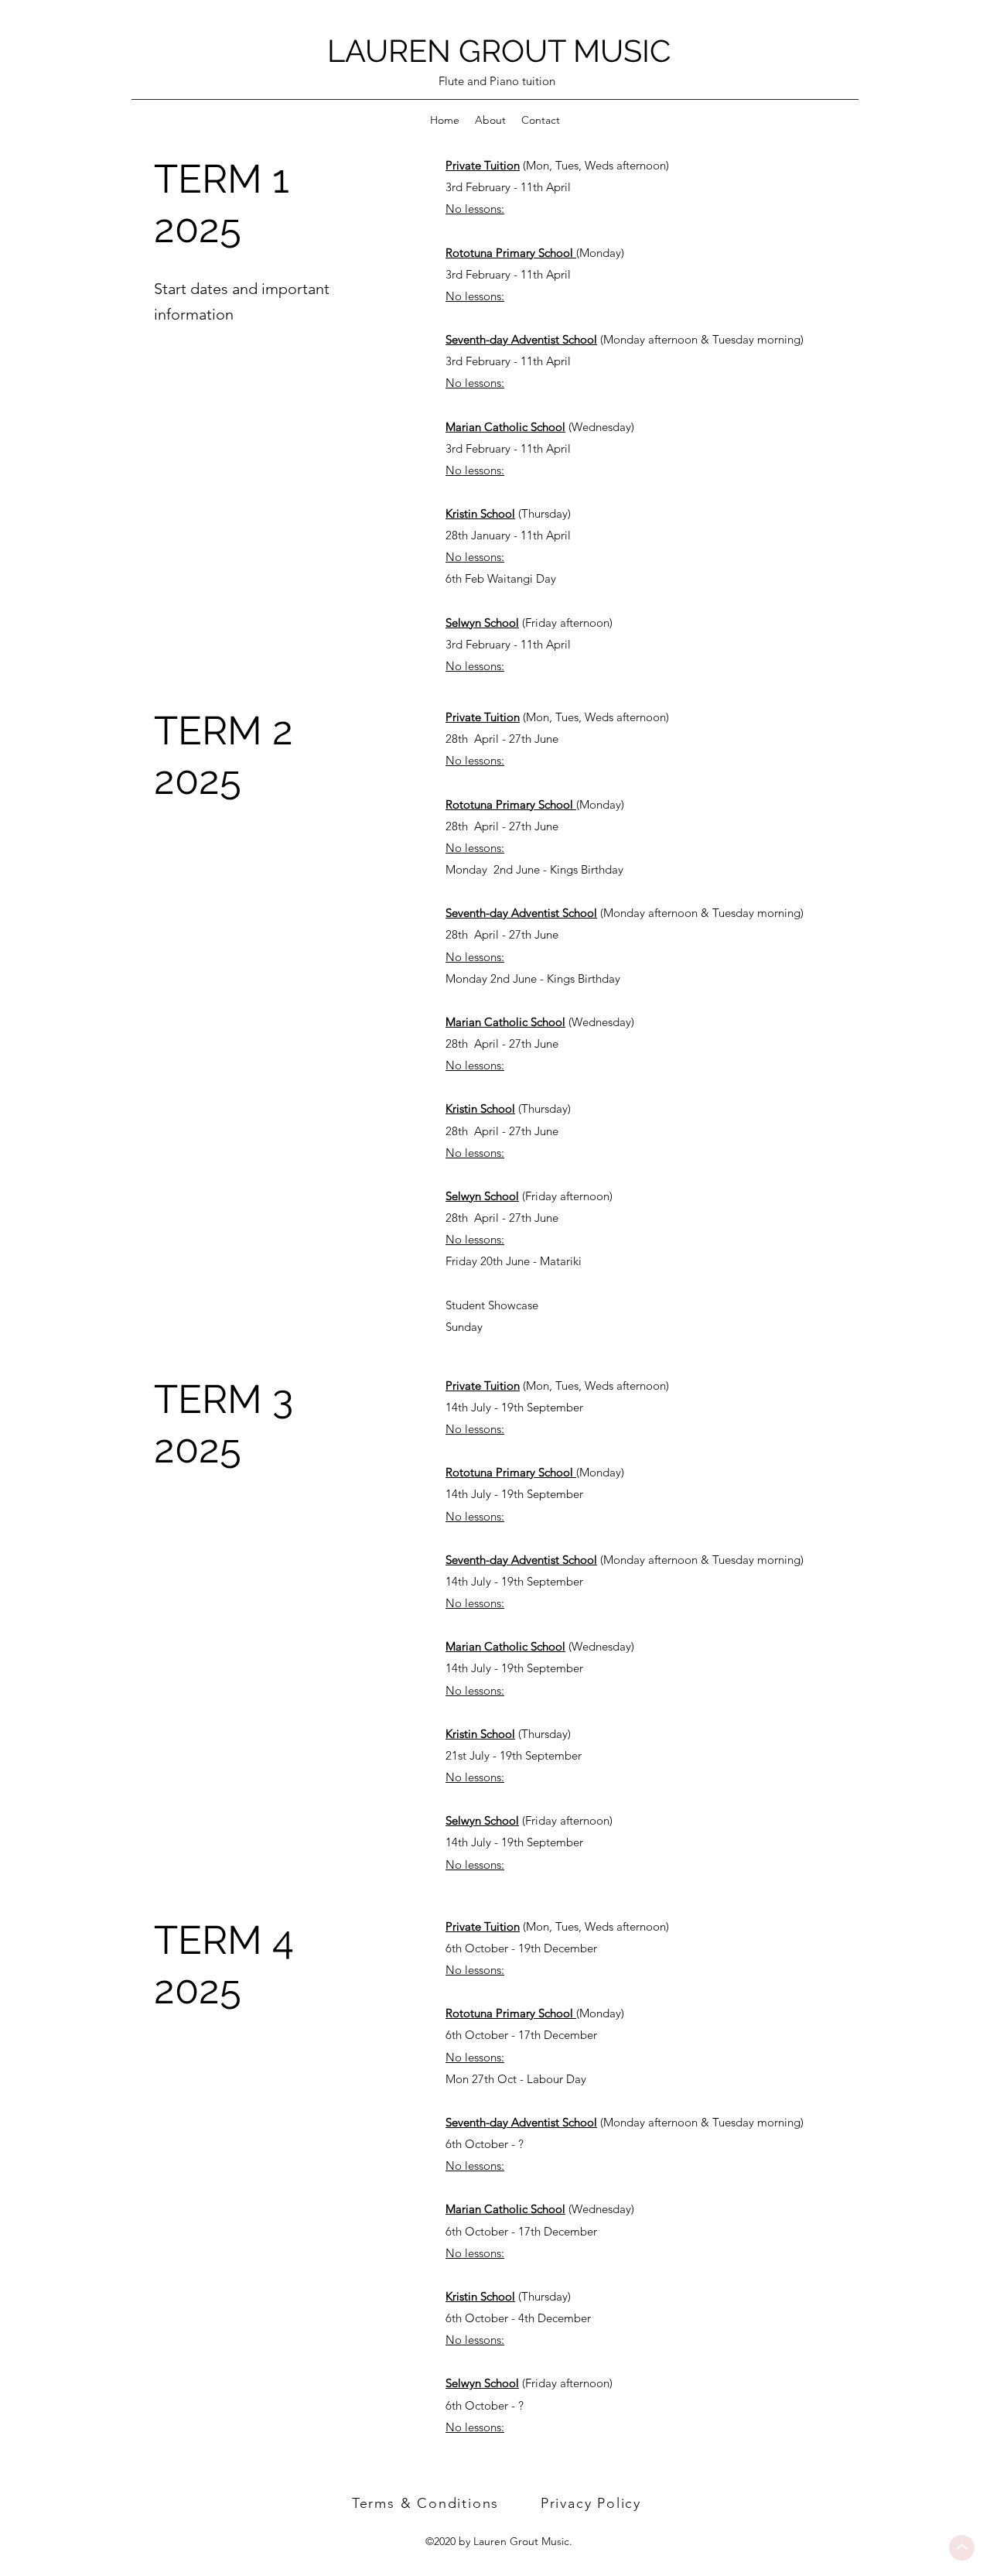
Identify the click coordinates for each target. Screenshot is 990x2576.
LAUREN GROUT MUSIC (499, 51)
